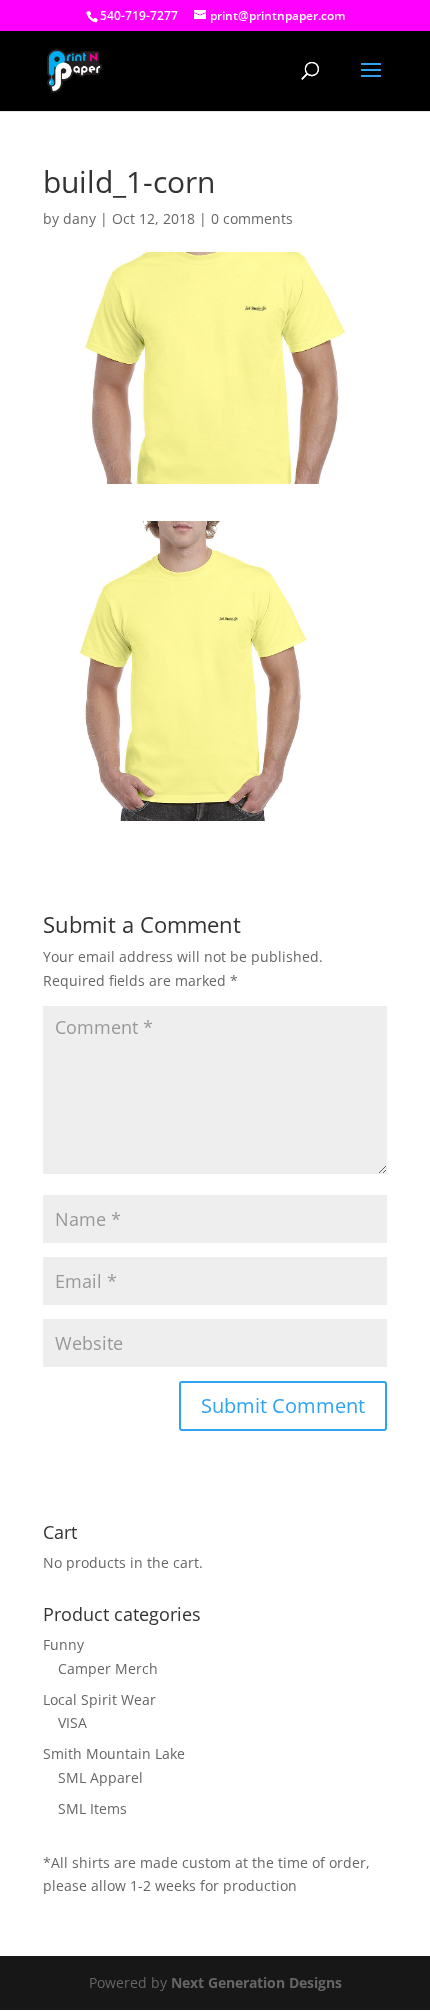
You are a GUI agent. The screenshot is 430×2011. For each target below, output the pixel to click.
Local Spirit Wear (99, 1699)
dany (79, 218)
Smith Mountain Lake (114, 1753)
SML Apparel (100, 1777)
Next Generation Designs (256, 1982)
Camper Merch (108, 1668)
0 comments (252, 218)
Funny (63, 1644)
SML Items (92, 1808)
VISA (72, 1722)
